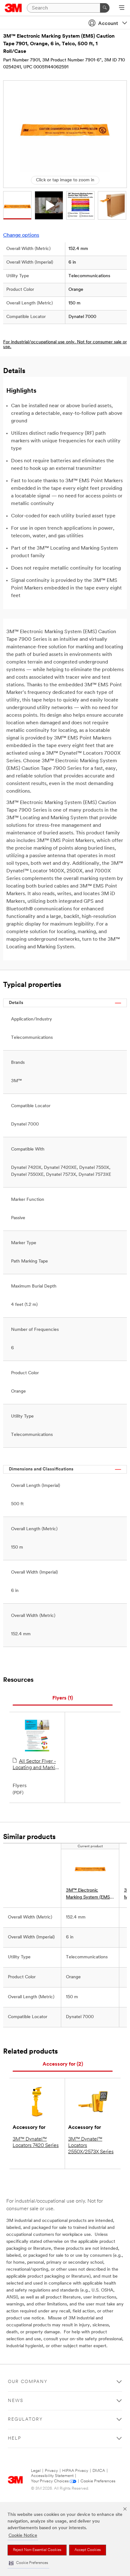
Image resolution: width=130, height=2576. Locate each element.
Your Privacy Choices (50, 2481)
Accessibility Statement (52, 2476)
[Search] (105, 8)
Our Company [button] (28, 2382)
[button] (28, 2563)
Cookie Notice (23, 2536)
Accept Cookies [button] (88, 2550)
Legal (36, 2471)
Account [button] (108, 24)
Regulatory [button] (25, 2420)
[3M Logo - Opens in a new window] (13, 8)
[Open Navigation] (122, 8)
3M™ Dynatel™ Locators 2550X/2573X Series (91, 2146)
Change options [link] (21, 235)
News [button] (16, 2401)
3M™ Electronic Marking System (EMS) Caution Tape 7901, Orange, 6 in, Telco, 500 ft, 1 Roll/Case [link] (89, 1895)
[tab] (63, 1698)
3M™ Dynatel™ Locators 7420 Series (36, 2143)
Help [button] (15, 2439)
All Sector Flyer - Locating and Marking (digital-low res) (37, 1765)
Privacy (51, 2471)
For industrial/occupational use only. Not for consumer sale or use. (65, 345)
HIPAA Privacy (75, 2471)
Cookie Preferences (98, 2481)
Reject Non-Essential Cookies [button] (37, 2550)
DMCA (99, 2471)
